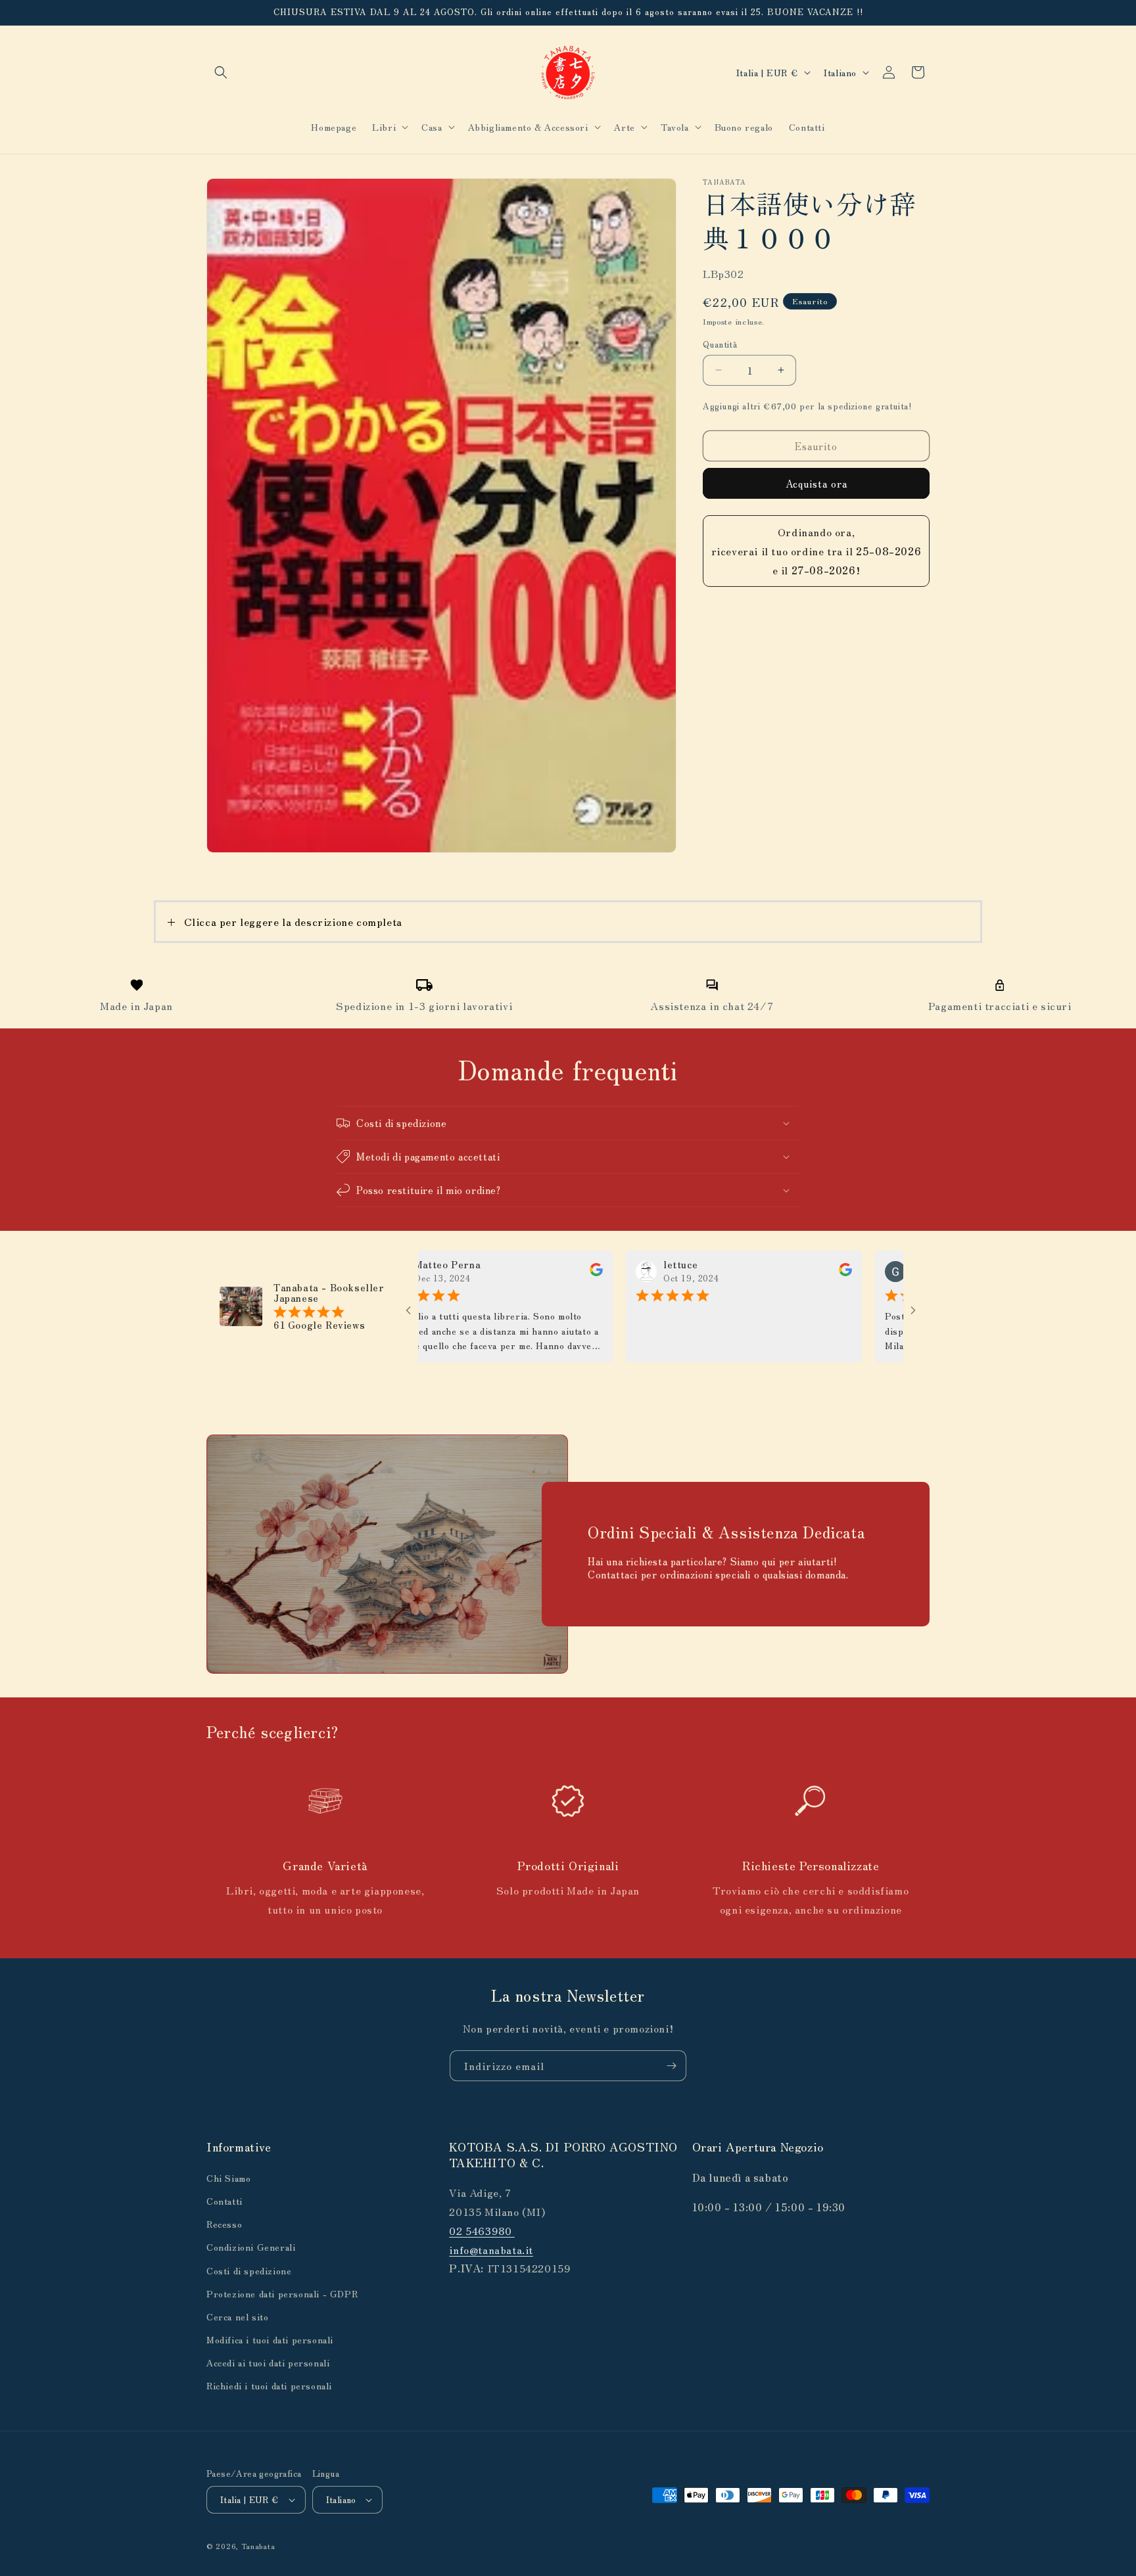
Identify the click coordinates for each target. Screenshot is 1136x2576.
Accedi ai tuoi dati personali (268, 2362)
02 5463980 (482, 2230)
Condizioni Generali (251, 2247)
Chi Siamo (228, 2178)
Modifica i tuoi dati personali (270, 2339)
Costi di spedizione (249, 2270)
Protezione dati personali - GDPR (282, 2293)
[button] (221, 72)
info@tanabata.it (491, 2249)
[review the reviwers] (531, 1272)
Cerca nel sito (237, 2316)
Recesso (224, 2224)
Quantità (720, 344)
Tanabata (258, 2546)
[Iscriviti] (671, 2066)
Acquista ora (816, 483)
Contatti (225, 2201)
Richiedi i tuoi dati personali (269, 2385)
